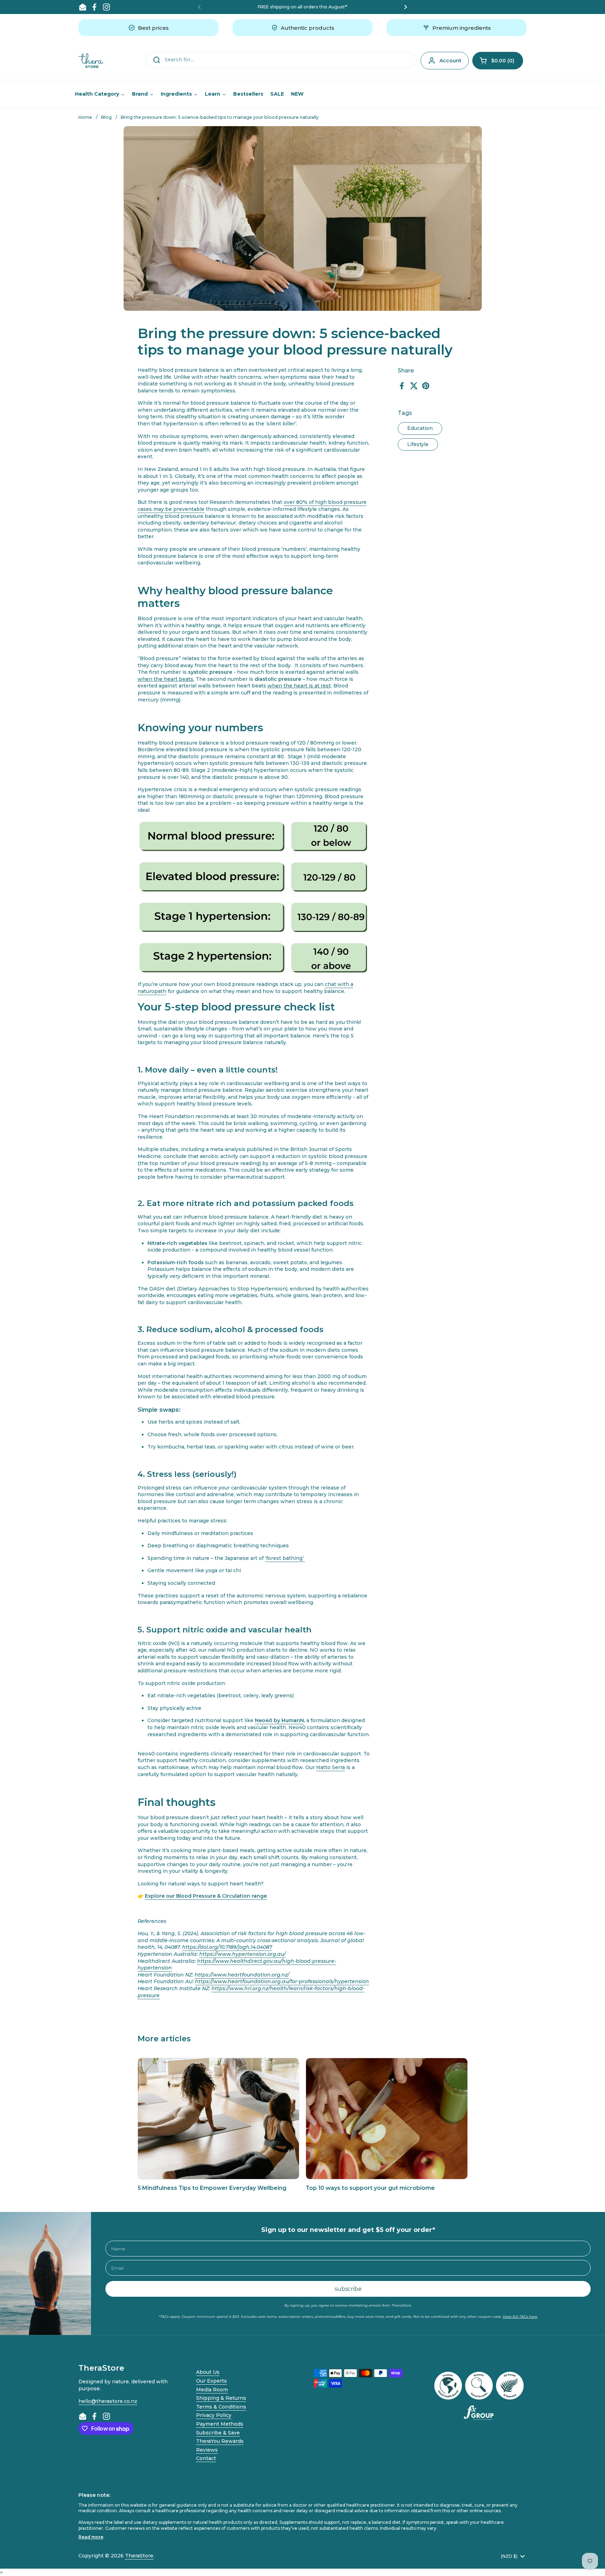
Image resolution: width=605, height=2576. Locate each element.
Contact (206, 2458)
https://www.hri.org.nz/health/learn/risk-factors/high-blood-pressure (251, 1992)
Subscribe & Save (218, 2433)
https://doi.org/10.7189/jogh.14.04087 (227, 1947)
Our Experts (211, 2381)
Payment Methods (220, 2424)
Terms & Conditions (221, 2407)
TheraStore (139, 2556)
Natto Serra (331, 1767)
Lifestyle (418, 444)
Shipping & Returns (221, 2398)
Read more (91, 2537)
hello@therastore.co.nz (108, 2401)
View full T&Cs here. (520, 2317)
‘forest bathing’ (284, 1558)
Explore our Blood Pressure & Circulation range (206, 1896)
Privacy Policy (214, 2415)
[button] (498, 61)
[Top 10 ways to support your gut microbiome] (387, 2119)
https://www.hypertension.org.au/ (242, 1954)
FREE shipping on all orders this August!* (302, 7)
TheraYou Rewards (220, 2441)
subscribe (348, 2289)
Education (420, 428)
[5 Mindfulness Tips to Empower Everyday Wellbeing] (219, 2119)
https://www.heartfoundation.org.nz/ (242, 1975)
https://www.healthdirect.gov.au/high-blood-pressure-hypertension (237, 1965)
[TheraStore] (91, 61)
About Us (208, 2372)
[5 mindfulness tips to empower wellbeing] (304, 1558)
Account (450, 61)
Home (85, 117)
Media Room (212, 2390)
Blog (106, 117)
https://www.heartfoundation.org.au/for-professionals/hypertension (282, 1981)
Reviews (207, 2450)
